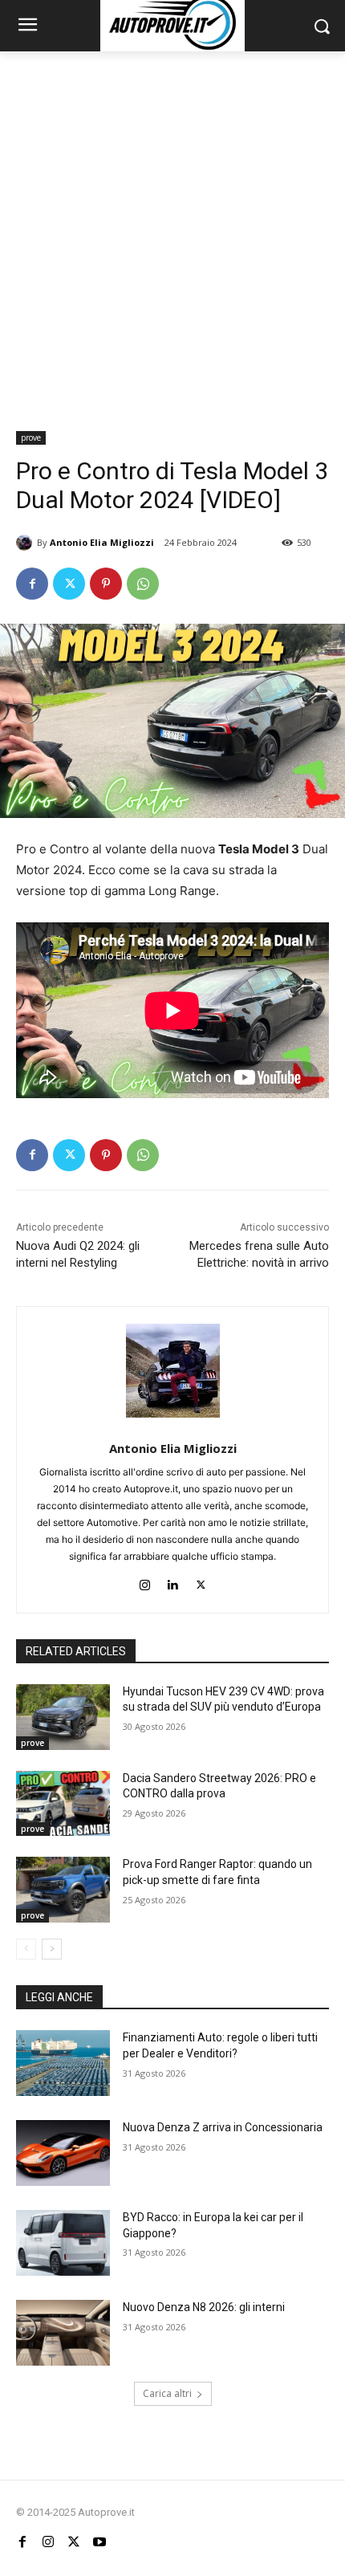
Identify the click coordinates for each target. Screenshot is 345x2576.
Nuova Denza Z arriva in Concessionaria (223, 2127)
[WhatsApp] (143, 584)
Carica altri (167, 2393)
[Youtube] (99, 2542)
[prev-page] (26, 1949)
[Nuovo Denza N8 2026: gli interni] (63, 2333)
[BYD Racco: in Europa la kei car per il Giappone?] (63, 2243)
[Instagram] (145, 1582)
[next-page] (52, 1949)
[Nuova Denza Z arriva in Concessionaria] (63, 2153)
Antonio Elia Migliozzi (102, 542)
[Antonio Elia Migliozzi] (26, 543)
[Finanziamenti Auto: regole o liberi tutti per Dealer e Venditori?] (63, 2063)
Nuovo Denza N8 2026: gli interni (204, 2307)
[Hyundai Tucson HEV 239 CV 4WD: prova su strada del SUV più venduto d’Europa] (63, 1717)
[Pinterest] (106, 584)
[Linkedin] (173, 1582)
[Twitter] (69, 584)
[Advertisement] (172, 232)
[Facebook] (32, 584)
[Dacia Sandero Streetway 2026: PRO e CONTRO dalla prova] (63, 1804)
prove (31, 437)
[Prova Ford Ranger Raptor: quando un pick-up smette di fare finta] (63, 1890)
